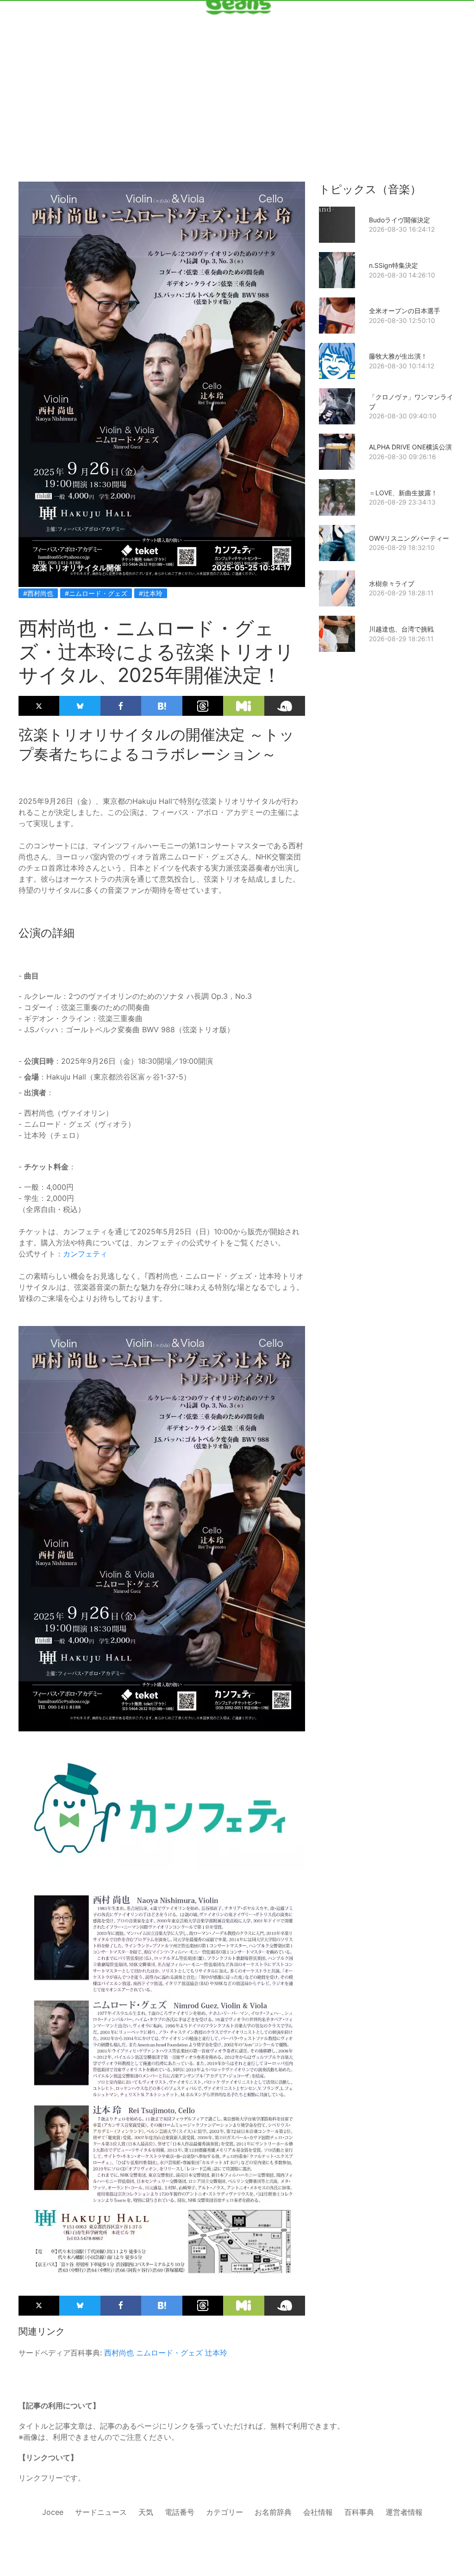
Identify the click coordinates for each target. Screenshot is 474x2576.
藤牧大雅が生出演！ (398, 356)
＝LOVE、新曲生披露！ (403, 493)
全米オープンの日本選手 (405, 311)
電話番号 (180, 2512)
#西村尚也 (38, 593)
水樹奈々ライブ (392, 584)
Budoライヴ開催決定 (399, 220)
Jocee (53, 2512)
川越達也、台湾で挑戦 (401, 629)
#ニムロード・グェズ (96, 593)
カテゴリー (225, 2512)
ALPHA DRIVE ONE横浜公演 (410, 447)
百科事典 (359, 2512)
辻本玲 (216, 2353)
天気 (146, 2512)
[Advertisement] (237, 75)
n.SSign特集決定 (393, 265)
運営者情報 (404, 2512)
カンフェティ (85, 1254)
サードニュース (101, 2512)
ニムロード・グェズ (169, 2353)
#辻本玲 (151, 593)
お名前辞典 (273, 2512)
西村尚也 (119, 2353)
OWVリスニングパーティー (409, 538)
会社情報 (318, 2512)
